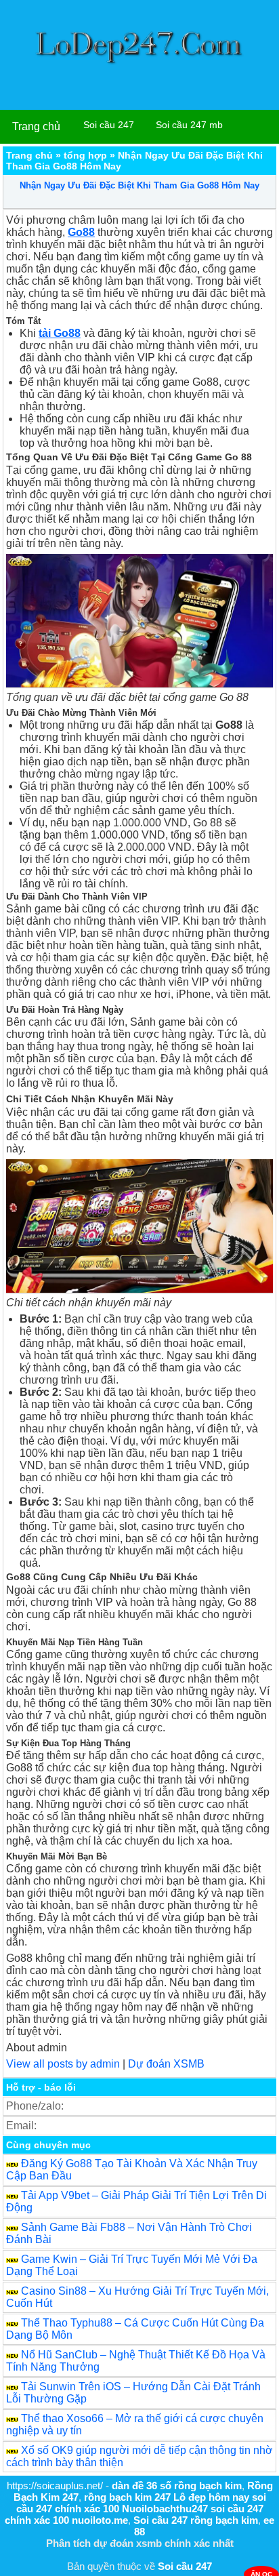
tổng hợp (85, 155)
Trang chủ (36, 126)
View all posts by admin (63, 2064)
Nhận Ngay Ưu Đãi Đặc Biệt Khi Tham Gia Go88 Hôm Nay (139, 185)
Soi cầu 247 (109, 125)
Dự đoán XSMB (166, 2064)
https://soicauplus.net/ (55, 2486)
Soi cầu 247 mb (189, 125)
